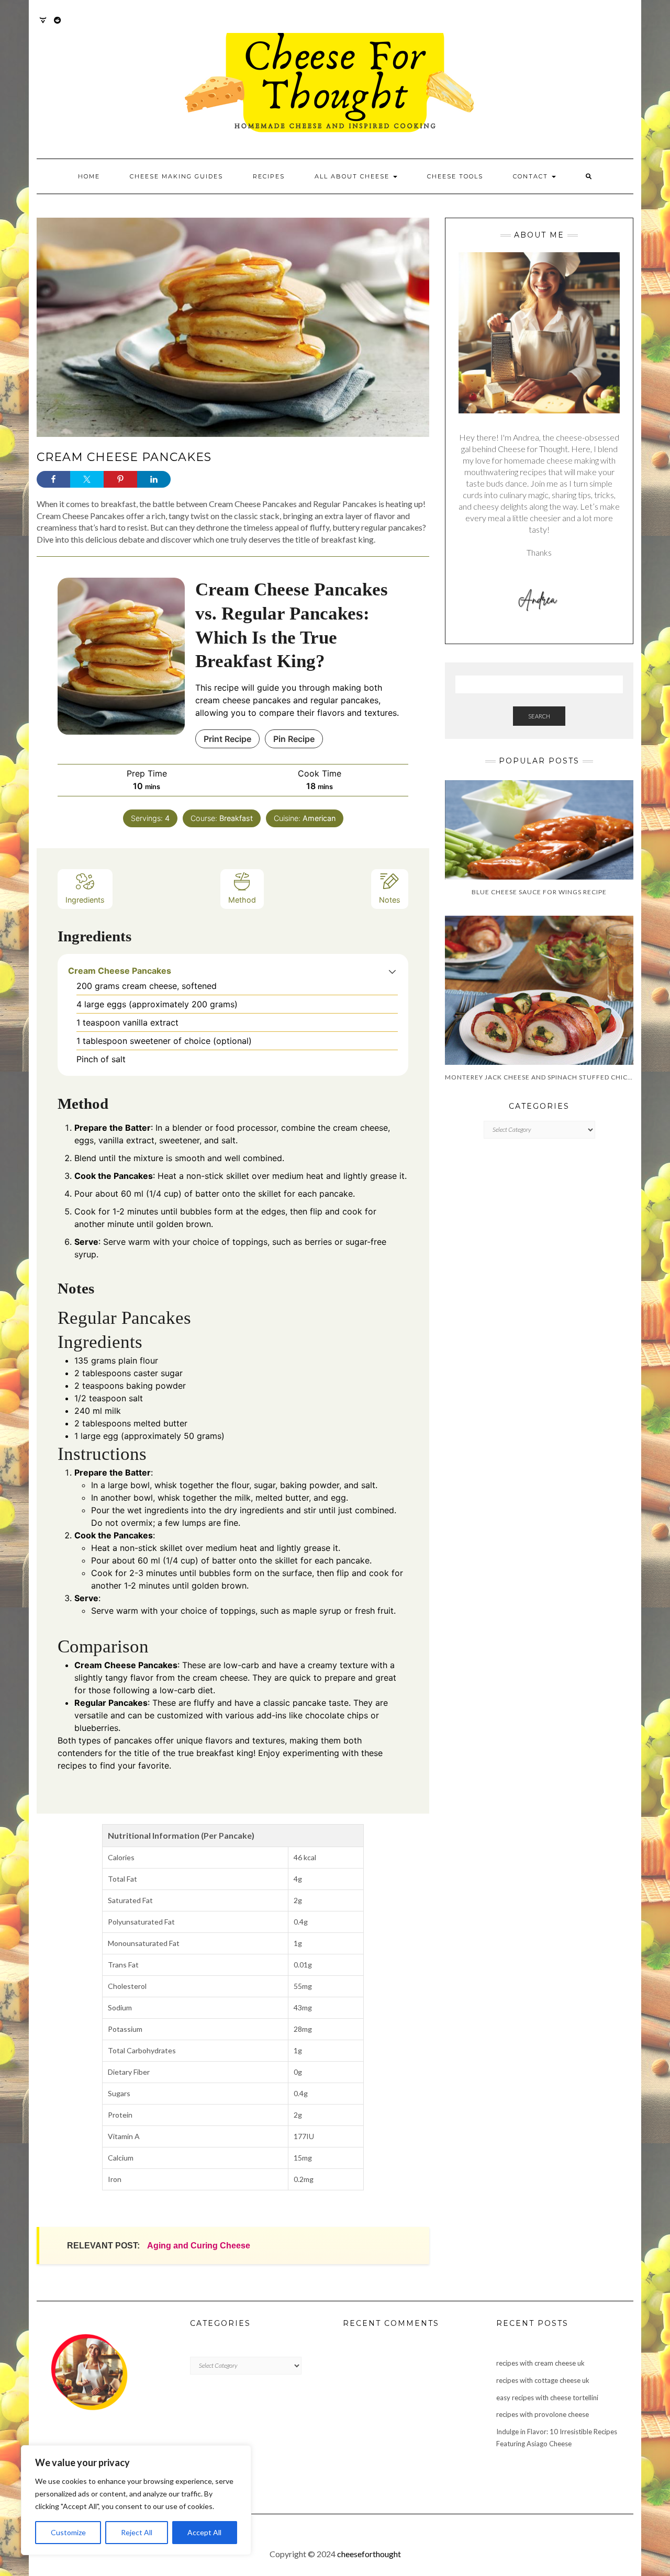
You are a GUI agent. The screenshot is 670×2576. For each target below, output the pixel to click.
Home (89, 176)
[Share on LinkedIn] (154, 479)
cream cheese (360, 1128)
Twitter (43, 25)
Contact (532, 176)
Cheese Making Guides (176, 176)
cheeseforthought (369, 2554)
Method (242, 900)
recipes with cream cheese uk (540, 2363)
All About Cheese (353, 176)
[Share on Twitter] (87, 479)
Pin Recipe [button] (294, 739)
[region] (136, 2500)
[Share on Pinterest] (120, 479)
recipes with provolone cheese (543, 2414)
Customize (68, 2532)
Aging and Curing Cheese (199, 2246)
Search (539, 716)
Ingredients (85, 900)
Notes (390, 900)
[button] (392, 971)
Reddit (58, 25)
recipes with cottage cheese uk (543, 2380)
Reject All (137, 2532)
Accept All (204, 2532)
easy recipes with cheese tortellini (547, 2398)
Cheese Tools (455, 176)
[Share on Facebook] (53, 479)
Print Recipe (227, 739)
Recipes (269, 176)
